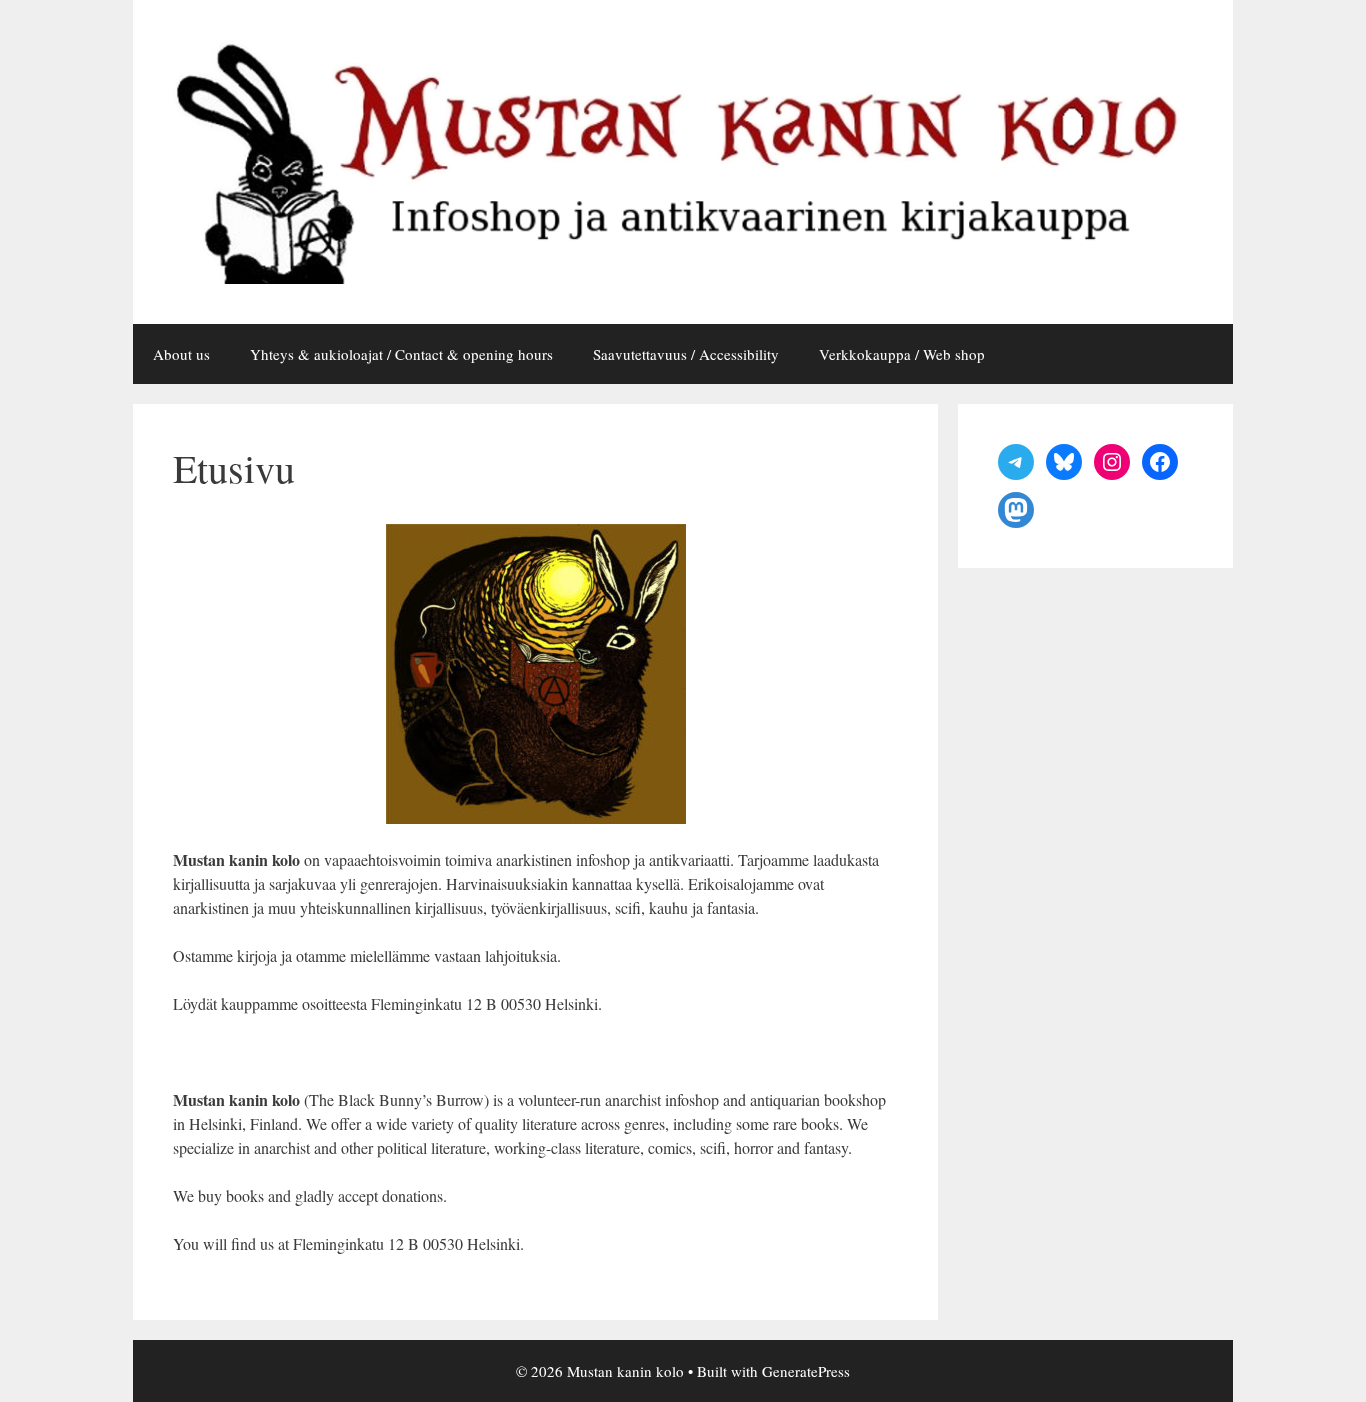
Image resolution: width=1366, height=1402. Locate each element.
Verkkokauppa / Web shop (902, 354)
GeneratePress (806, 1371)
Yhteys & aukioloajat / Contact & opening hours (401, 354)
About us (181, 354)
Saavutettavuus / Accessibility (686, 354)
